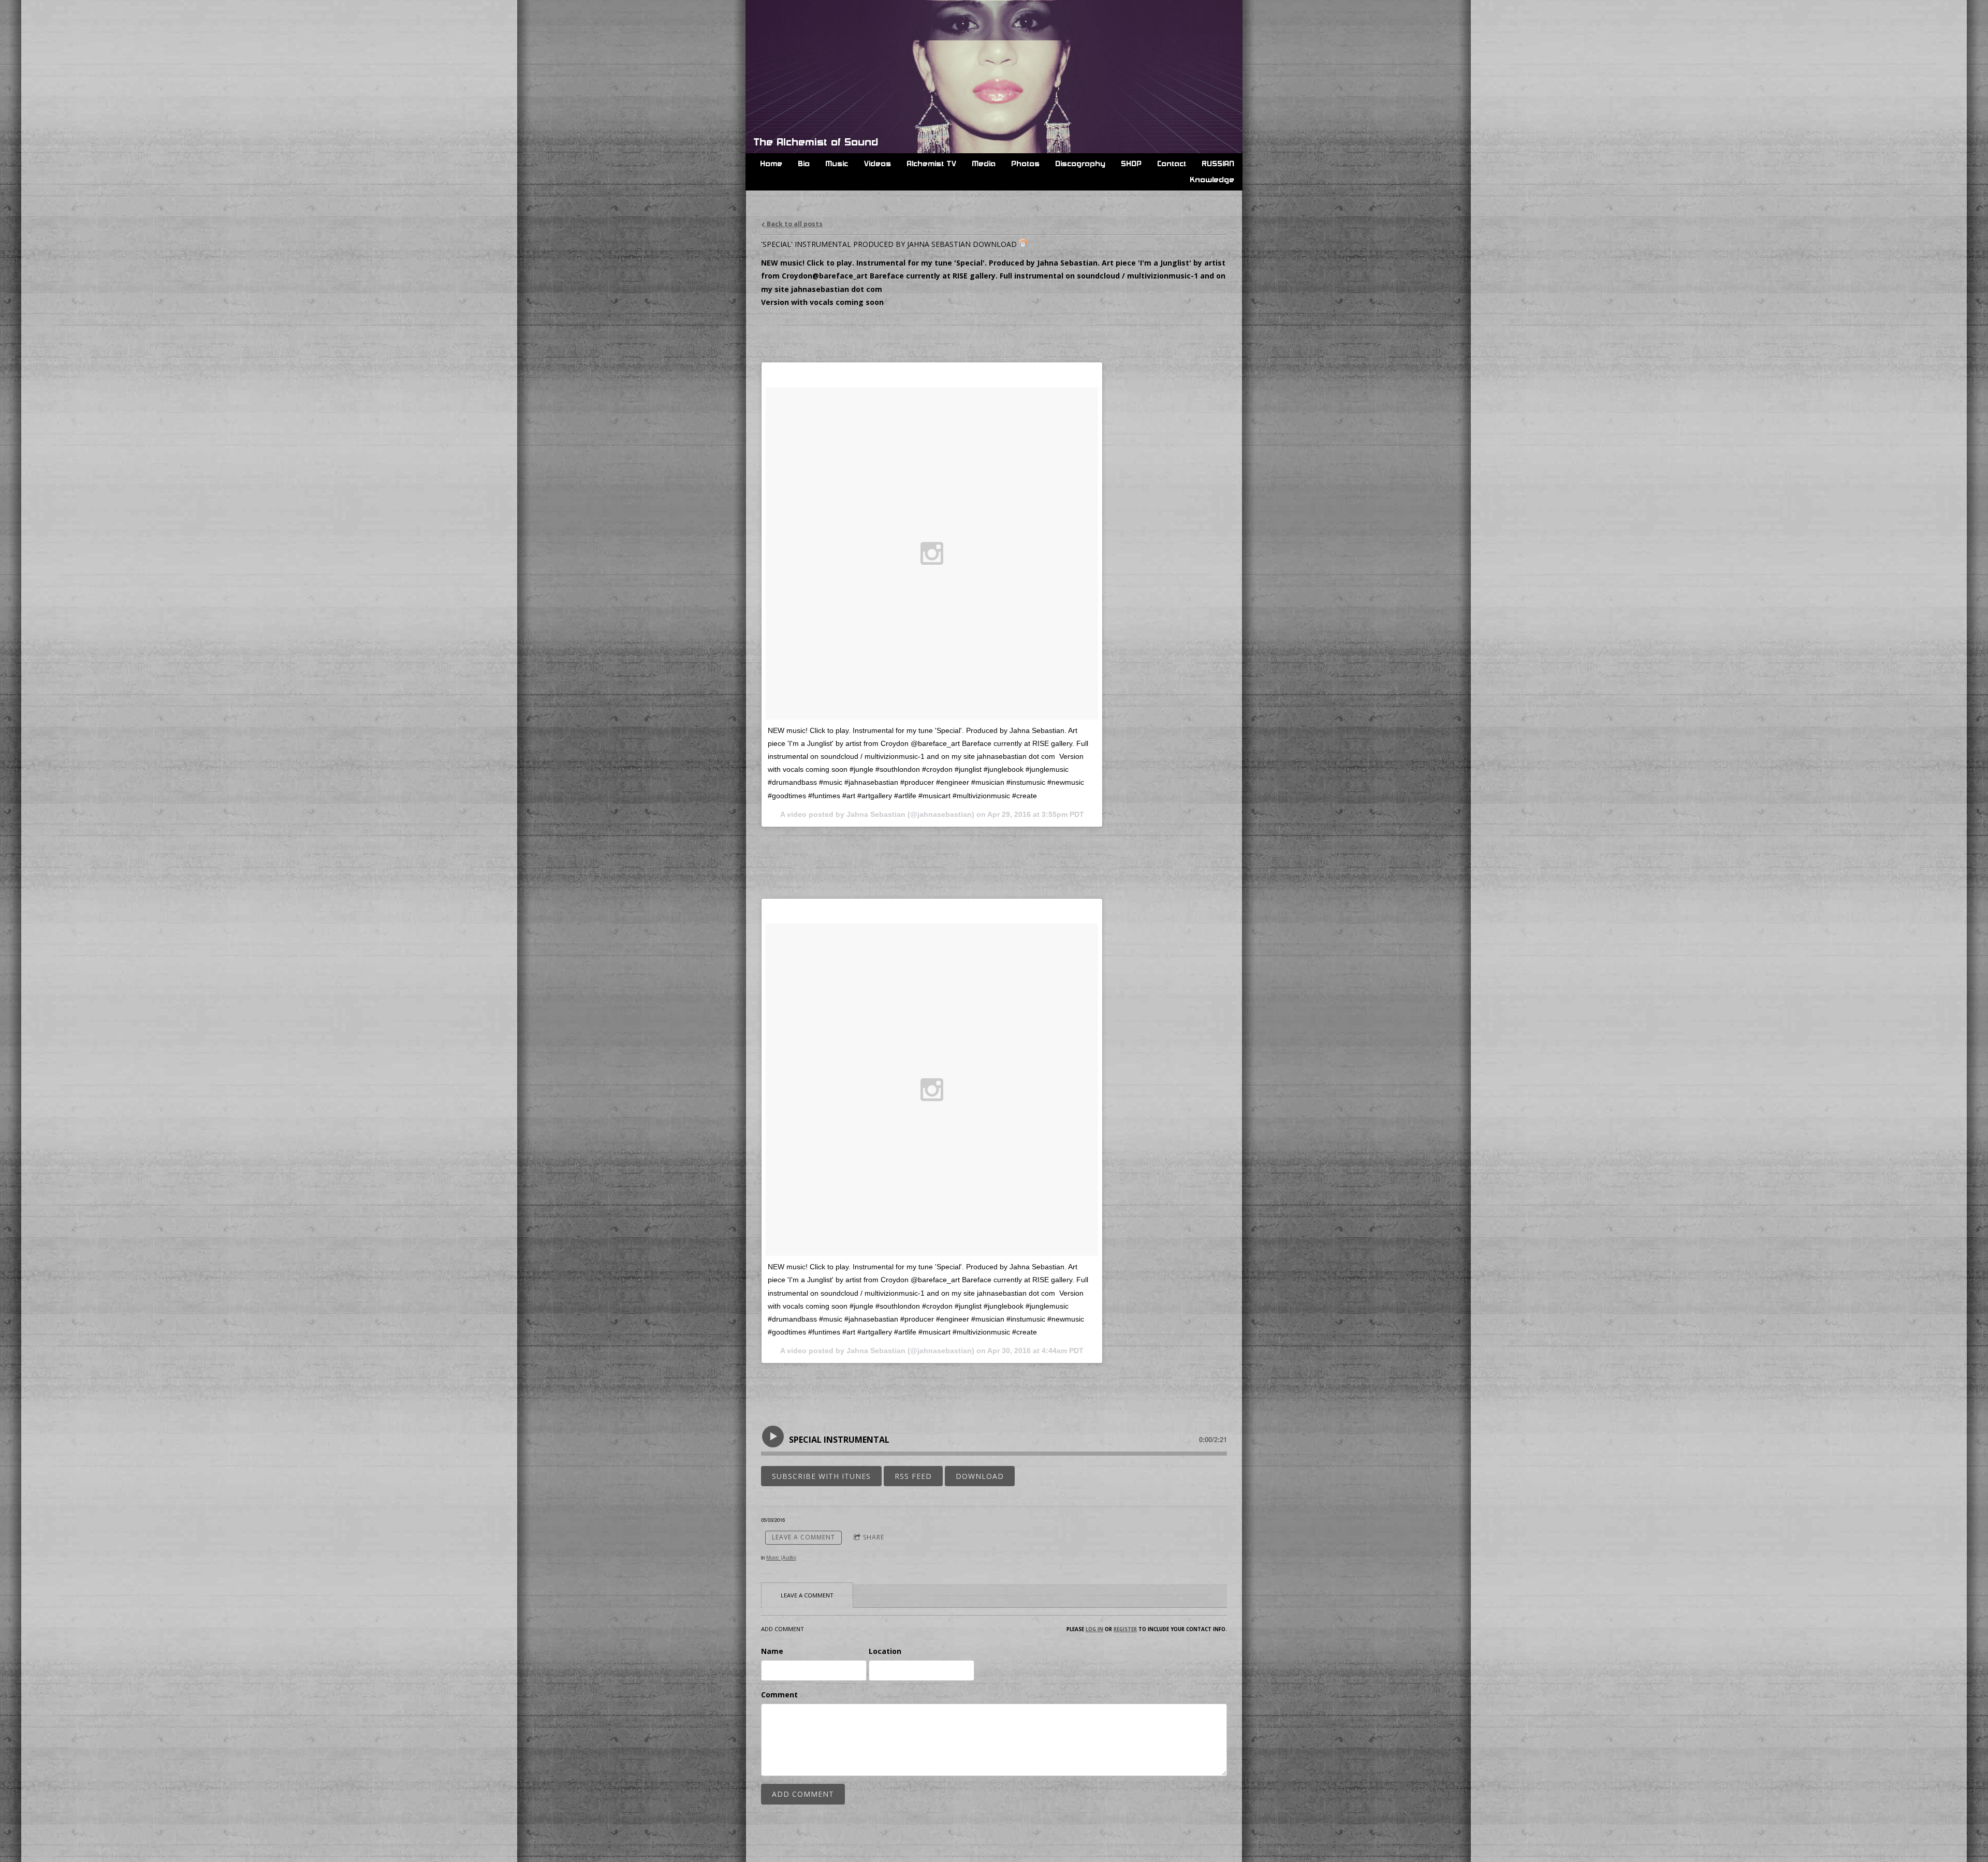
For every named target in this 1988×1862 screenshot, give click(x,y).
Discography (1081, 164)
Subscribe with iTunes (821, 1476)
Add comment (803, 1794)
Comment (779, 1695)
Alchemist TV (932, 164)
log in (1094, 1629)
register (1125, 1629)
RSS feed (913, 1476)
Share (874, 1537)
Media (984, 164)
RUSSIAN (1218, 164)
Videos (878, 164)
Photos (1026, 164)
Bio (804, 164)
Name (772, 1651)
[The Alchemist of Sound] (823, 22)
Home (772, 164)
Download (980, 1476)
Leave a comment (803, 1537)
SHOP (1132, 164)
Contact (1172, 164)
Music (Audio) (781, 1558)
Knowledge (1212, 180)
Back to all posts (794, 224)
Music (837, 164)
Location (885, 1651)
